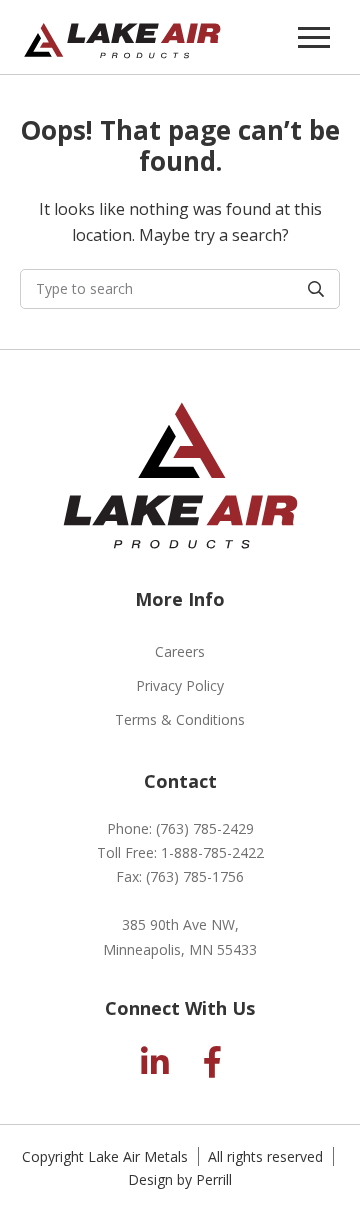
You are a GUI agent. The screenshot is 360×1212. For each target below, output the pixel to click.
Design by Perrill (180, 1179)
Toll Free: (180, 852)
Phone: (180, 828)
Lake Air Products (122, 37)
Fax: (180, 876)
